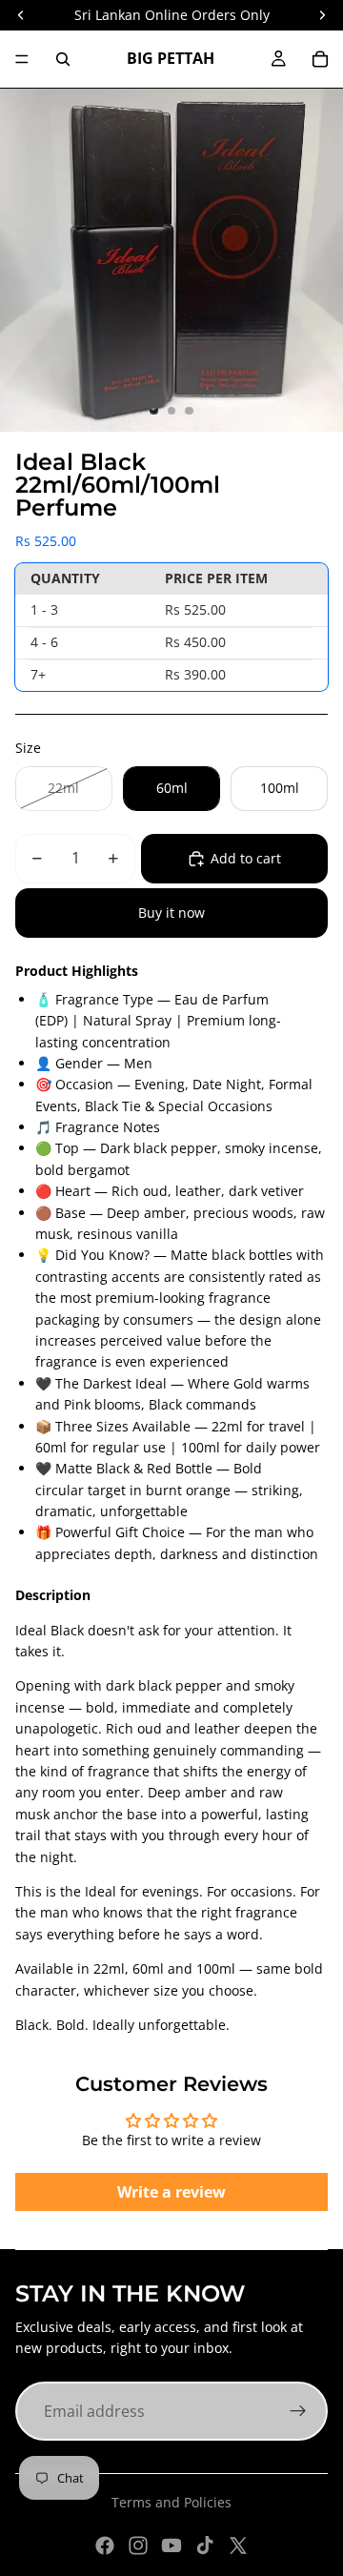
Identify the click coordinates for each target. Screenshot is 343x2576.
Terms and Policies (171, 2502)
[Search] (63, 59)
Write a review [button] (171, 2192)
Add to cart (246, 858)
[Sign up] (298, 2411)
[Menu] (22, 59)
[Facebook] (105, 2546)
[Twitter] (238, 2546)
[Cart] (320, 59)
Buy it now (171, 913)
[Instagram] (138, 2546)
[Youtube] (171, 2546)
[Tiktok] (205, 2546)
